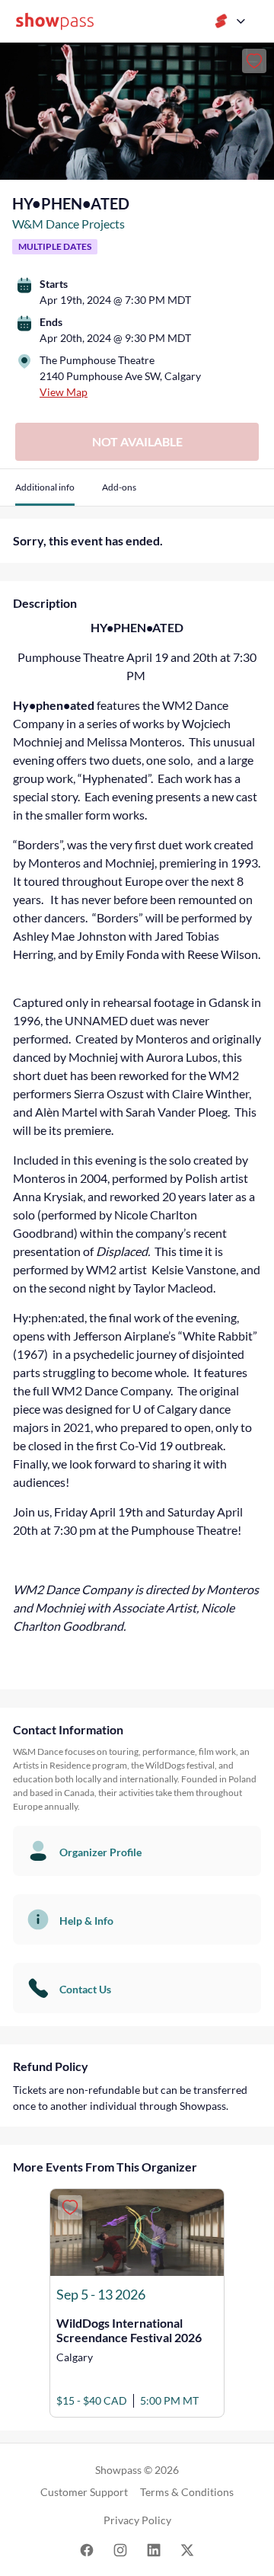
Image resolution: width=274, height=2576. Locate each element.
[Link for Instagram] (120, 2549)
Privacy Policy (137, 2520)
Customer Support (84, 2492)
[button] (45, 493)
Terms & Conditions (187, 2492)
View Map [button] (64, 392)
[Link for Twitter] (187, 2549)
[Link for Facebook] (87, 2549)
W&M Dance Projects (68, 224)
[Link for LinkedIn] (154, 2549)
